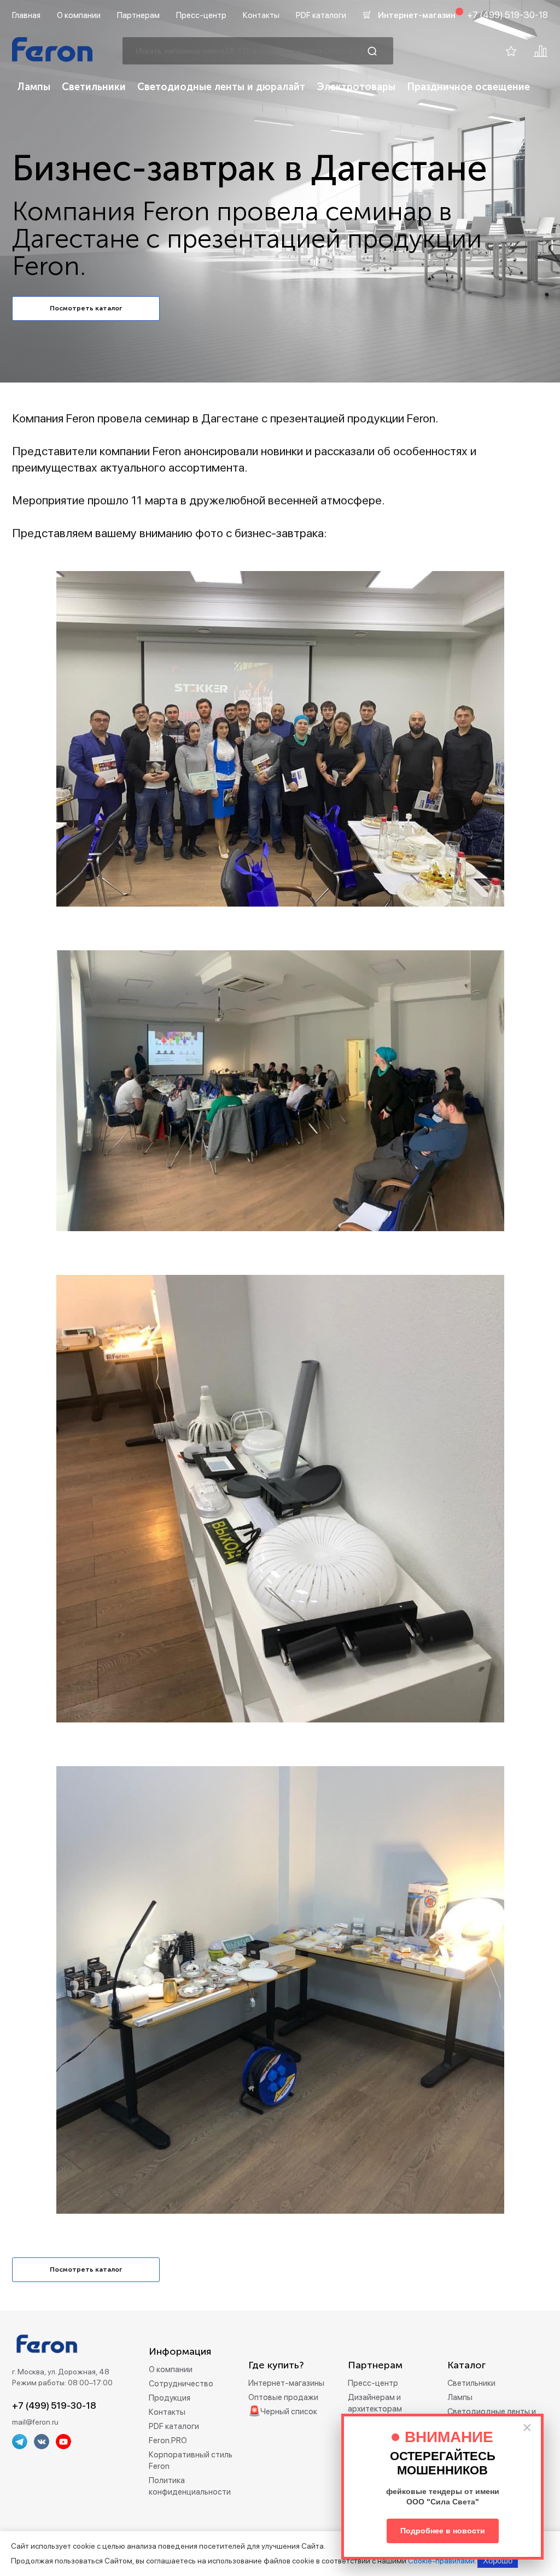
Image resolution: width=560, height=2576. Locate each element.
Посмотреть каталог (86, 308)
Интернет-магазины (286, 2383)
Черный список (289, 2412)
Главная (26, 15)
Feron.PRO (168, 2440)
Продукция (170, 2398)
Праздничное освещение (468, 87)
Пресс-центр (201, 15)
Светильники (94, 87)
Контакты (261, 15)
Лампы (34, 87)
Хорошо (498, 2560)
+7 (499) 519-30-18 (507, 15)
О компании (79, 15)
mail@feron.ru (35, 2422)
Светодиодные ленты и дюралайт (221, 87)
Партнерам (138, 15)
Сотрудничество (181, 2384)
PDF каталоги (321, 15)
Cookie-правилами (441, 2561)
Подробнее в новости (443, 2531)
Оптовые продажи (283, 2397)
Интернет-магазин (417, 15)
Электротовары (356, 87)
